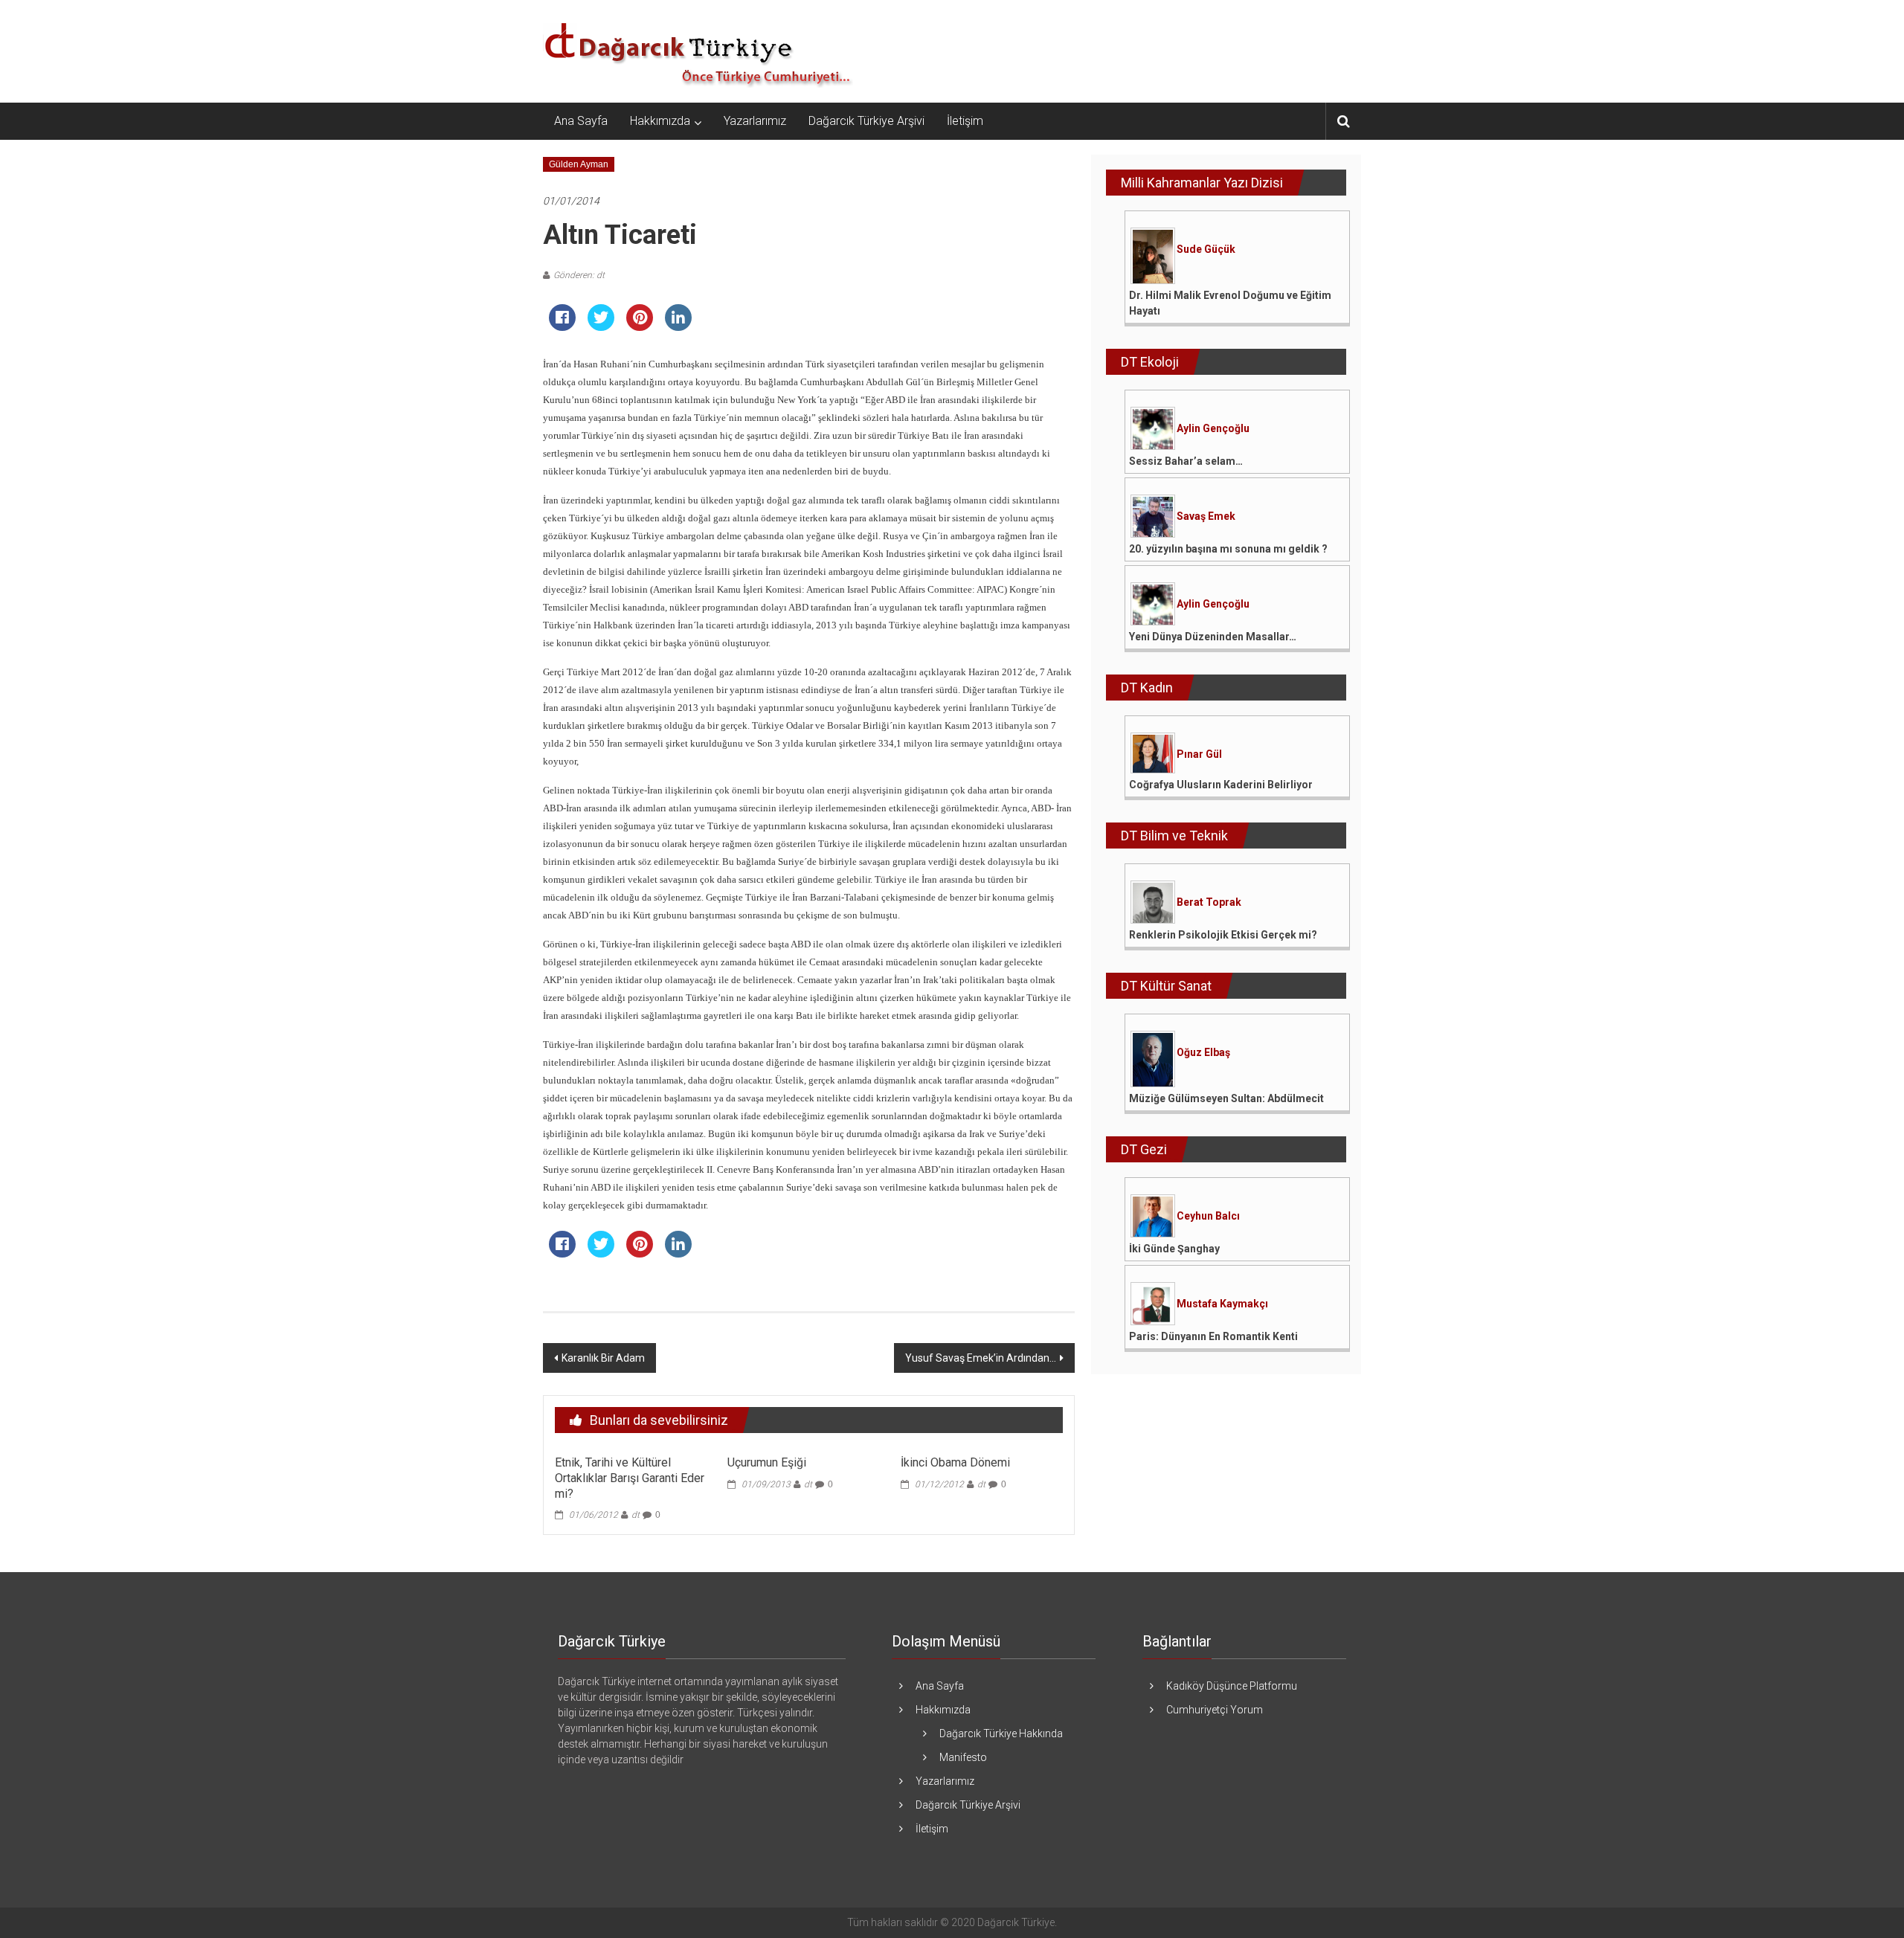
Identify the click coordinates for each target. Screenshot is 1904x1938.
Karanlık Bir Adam (603, 1358)
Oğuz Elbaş (1203, 1052)
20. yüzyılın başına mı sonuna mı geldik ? (1228, 549)
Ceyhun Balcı (1208, 1216)
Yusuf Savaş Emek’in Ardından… (981, 1358)
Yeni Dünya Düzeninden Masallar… (1213, 637)
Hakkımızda (660, 121)
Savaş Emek (1206, 516)
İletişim (965, 121)
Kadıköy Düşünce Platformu (1232, 1686)
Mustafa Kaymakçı (1222, 1304)
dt (636, 1515)
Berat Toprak (1209, 902)
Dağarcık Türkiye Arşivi (866, 121)
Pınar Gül (1199, 754)
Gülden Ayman (579, 164)
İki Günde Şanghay (1174, 1249)
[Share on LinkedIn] (678, 326)
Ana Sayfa (581, 121)
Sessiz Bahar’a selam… (1186, 461)
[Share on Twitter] (601, 326)
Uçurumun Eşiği (767, 1462)
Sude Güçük (1206, 249)
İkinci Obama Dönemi (955, 1462)
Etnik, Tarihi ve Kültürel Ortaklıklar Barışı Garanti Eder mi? (630, 1478)
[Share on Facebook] (562, 326)
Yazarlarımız (755, 121)
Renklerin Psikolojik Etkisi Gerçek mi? (1223, 935)
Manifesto (963, 1757)
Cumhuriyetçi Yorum (1215, 1710)
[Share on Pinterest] (640, 326)
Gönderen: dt (579, 275)
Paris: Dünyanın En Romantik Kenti (1213, 1336)
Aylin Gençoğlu (1213, 428)
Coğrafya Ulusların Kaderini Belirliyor (1221, 785)
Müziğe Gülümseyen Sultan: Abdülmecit (1226, 1098)
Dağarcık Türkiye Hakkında (1001, 1733)
